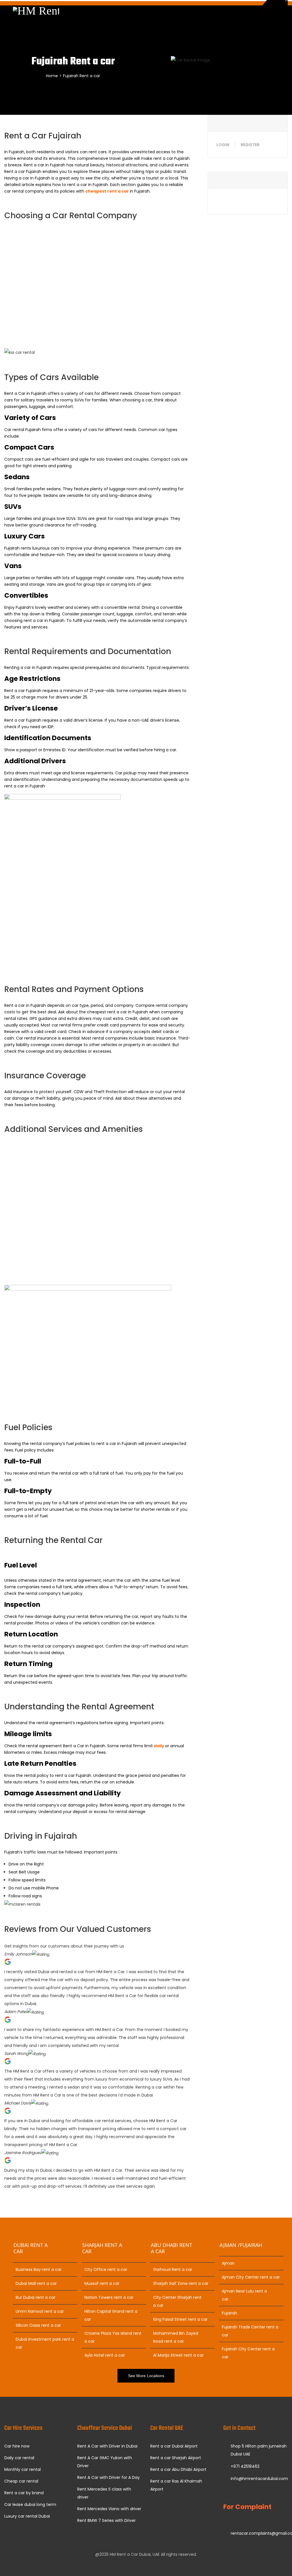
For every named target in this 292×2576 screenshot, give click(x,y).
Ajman (228, 2263)
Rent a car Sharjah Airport (176, 2458)
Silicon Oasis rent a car (38, 2325)
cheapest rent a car (107, 191)
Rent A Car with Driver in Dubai (107, 2446)
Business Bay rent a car (39, 2269)
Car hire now (17, 2446)
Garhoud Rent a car (173, 2269)
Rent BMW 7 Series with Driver (107, 2520)
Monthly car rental (23, 2469)
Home (52, 76)
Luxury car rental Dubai (27, 2516)
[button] (97, 2194)
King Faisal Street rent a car (180, 2319)
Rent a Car (123, 232)
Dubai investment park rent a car (45, 2343)
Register (250, 145)
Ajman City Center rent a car (251, 2277)
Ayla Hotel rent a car (105, 2355)
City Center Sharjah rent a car (177, 2301)
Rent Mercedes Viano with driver (109, 2509)
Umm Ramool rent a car (40, 2311)
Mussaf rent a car (102, 2283)
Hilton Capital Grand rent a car (111, 2315)
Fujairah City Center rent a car (248, 2353)
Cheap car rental (21, 2481)
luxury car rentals (32, 311)
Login (223, 145)
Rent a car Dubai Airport (174, 2446)
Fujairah (230, 2313)
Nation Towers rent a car (109, 2297)
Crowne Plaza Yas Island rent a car (113, 2337)
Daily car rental (19, 2458)
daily (159, 1746)
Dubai (142, 232)
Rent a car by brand (24, 2493)
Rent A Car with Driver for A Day (109, 2477)
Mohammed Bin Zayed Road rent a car (176, 2337)
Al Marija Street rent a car (178, 2355)
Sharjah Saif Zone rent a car (181, 2283)
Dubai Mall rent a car (36, 2283)
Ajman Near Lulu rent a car (244, 2295)
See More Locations (146, 2376)
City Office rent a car (106, 2269)
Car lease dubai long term (30, 2504)
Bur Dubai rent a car (36, 2297)
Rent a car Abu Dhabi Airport (178, 2469)
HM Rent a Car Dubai (130, 2554)
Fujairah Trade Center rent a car (250, 2331)
